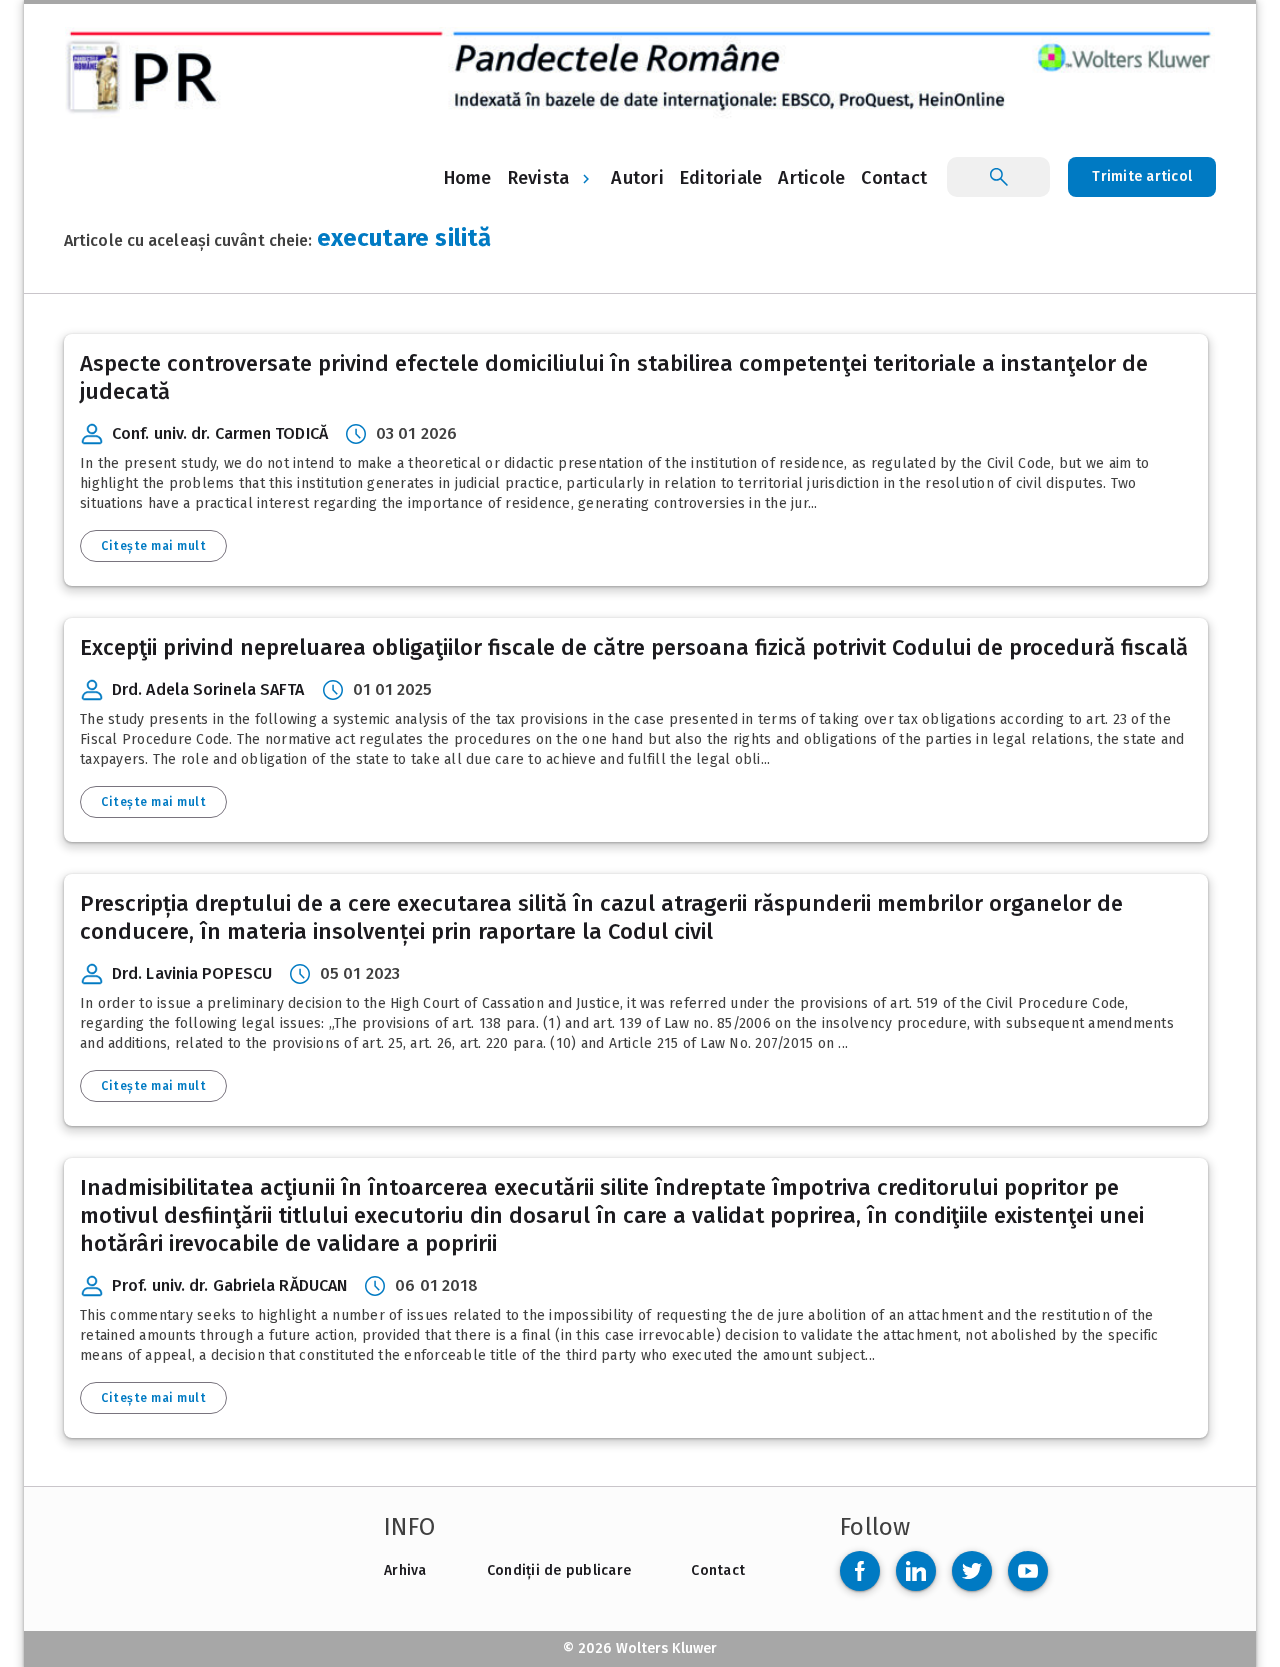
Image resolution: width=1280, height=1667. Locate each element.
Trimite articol (1142, 176)
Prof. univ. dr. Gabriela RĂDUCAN (229, 1285)
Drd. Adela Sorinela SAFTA (208, 689)
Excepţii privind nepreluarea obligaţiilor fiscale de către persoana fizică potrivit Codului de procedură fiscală (634, 647)
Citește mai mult (153, 546)
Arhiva (405, 1570)
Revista (539, 178)
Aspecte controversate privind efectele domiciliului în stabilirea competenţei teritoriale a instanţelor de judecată (614, 377)
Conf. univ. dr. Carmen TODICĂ (220, 433)
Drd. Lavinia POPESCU (192, 973)
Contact (718, 1570)
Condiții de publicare (559, 1570)
